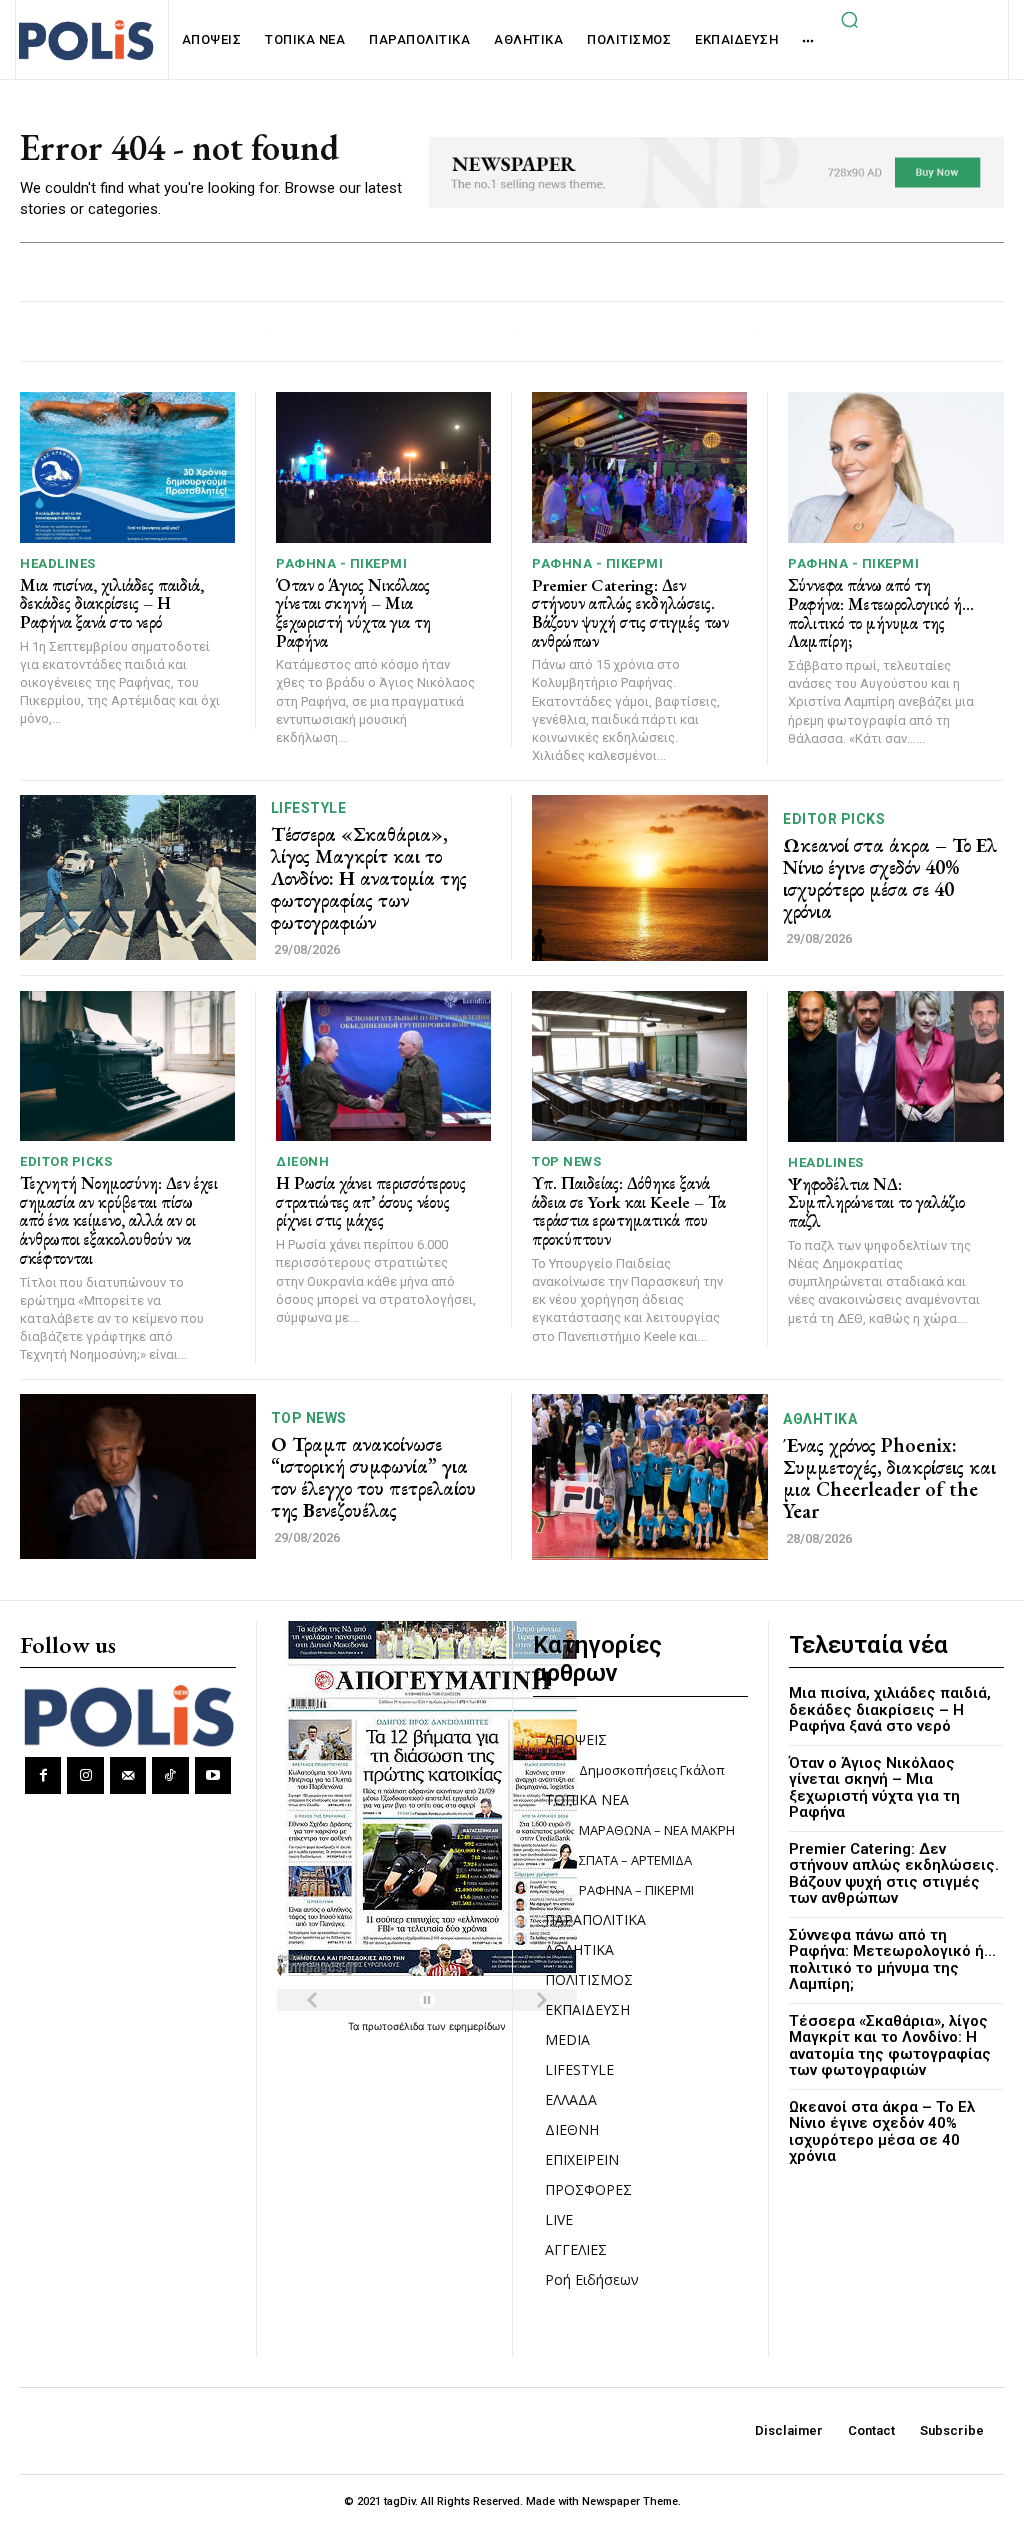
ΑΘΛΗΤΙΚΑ (820, 1419)
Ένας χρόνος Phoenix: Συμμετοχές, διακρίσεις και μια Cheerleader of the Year (889, 1478)
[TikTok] (170, 1775)
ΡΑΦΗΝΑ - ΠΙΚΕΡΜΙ (341, 563)
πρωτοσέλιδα (394, 2026)
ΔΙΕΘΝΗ (302, 1161)
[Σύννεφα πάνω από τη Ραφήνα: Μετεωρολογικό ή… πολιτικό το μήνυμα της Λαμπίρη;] (896, 467)
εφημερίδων (477, 2026)
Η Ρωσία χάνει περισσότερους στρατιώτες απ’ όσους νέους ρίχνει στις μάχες (371, 1201)
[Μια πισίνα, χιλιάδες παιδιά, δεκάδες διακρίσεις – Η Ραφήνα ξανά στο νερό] (127, 467)
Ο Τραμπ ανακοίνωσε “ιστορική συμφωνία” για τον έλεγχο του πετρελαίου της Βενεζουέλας (373, 1477)
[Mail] (128, 1775)
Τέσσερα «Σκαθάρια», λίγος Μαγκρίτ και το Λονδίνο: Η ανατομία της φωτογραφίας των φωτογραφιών (369, 878)
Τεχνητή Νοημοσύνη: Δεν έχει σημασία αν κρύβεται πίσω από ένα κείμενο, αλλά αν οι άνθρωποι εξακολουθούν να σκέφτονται (119, 1220)
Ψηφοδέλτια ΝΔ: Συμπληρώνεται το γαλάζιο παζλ (876, 1202)
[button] (849, 19)
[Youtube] (213, 1775)
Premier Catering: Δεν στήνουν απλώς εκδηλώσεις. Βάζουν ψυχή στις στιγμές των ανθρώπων (630, 613)
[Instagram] (85, 1775)
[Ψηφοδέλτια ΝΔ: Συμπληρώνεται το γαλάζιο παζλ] (896, 1066)
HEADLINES (58, 563)
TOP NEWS (566, 1161)
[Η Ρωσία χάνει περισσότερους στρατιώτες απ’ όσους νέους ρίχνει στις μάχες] (383, 1066)
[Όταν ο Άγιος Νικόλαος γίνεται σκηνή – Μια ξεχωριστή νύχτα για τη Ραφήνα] (383, 467)
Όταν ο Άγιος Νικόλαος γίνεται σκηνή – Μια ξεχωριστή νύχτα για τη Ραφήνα (353, 613)
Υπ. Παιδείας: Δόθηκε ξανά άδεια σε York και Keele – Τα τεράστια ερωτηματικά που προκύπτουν (629, 1211)
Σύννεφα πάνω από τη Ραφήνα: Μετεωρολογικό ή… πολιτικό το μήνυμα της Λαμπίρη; (881, 613)
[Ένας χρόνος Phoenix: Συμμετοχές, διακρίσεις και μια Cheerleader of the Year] (650, 1476)
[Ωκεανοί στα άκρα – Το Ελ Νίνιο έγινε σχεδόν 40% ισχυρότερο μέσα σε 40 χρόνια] (650, 877)
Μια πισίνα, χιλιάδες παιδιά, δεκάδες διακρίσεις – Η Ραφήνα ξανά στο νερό (112, 603)
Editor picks (834, 819)
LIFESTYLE (309, 808)
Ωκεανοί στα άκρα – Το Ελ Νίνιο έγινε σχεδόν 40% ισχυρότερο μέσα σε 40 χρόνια (890, 878)
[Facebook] (43, 1775)
